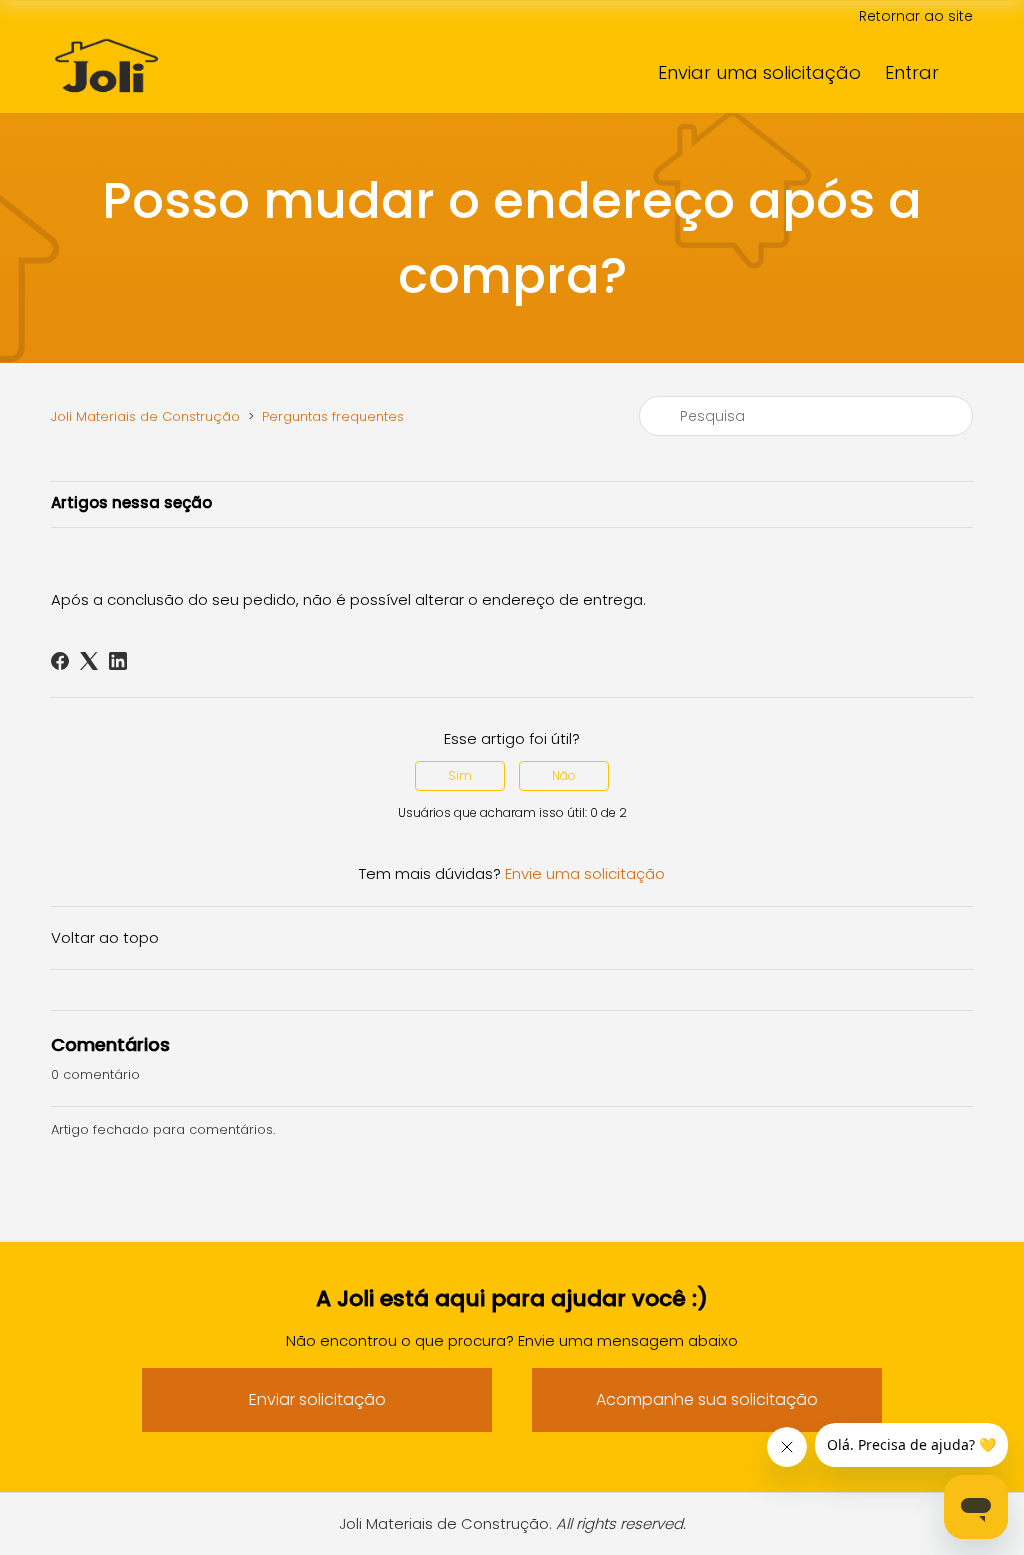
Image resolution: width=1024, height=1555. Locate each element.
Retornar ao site (916, 16)
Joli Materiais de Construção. (512, 1523)
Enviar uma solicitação (759, 72)
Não (564, 775)
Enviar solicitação (317, 1399)
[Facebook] (60, 661)
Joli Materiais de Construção (145, 416)
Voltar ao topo (105, 937)
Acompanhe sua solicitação (707, 1399)
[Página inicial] (107, 113)
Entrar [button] (912, 72)
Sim (460, 775)
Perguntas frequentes (333, 416)
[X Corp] (89, 661)
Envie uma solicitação (585, 873)
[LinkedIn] (118, 661)
